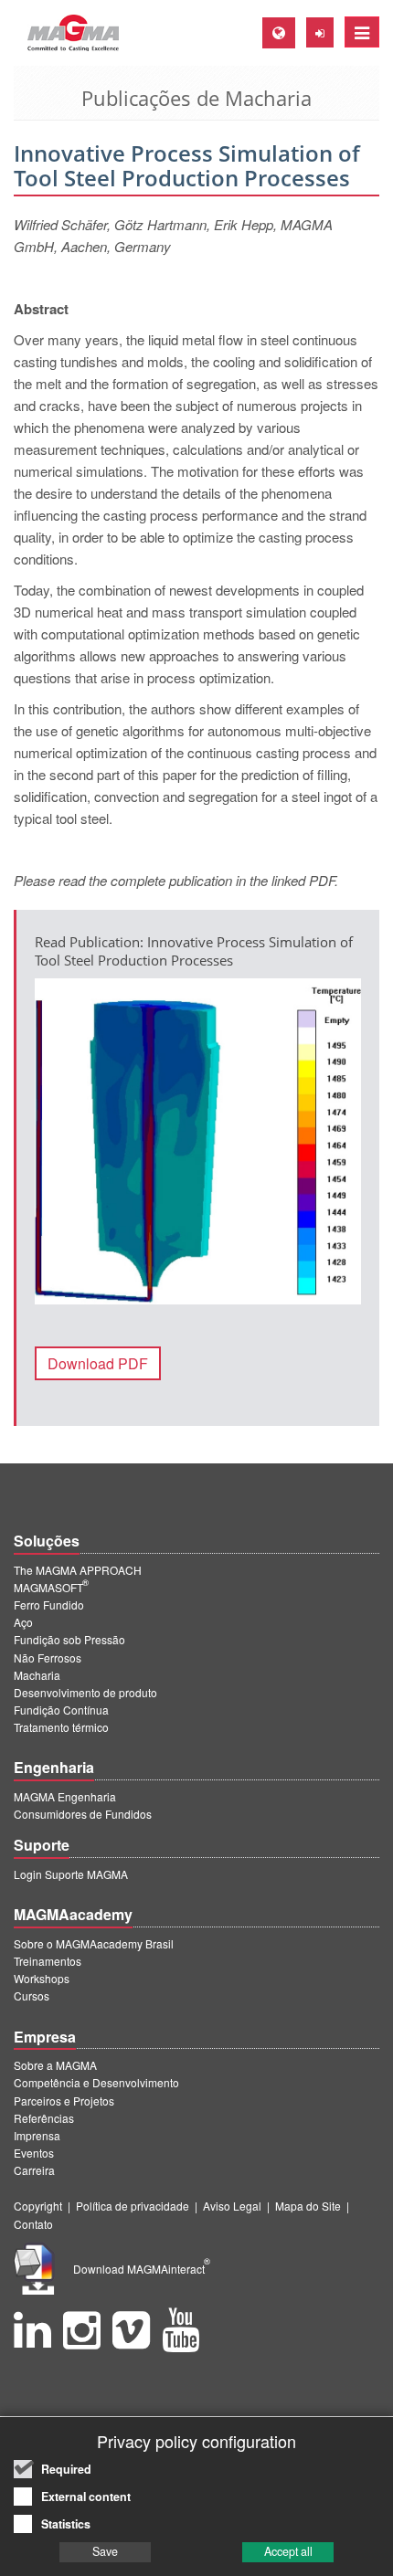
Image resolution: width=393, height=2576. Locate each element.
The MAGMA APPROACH (78, 1570)
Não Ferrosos (48, 1658)
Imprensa (37, 2135)
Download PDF (98, 1363)
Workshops (42, 1978)
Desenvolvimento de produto (85, 1692)
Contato (33, 2224)
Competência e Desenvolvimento (96, 2082)
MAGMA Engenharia (65, 1796)
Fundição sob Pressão (69, 1639)
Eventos (34, 2153)
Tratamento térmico (61, 1727)
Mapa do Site (308, 2206)
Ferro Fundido (49, 1605)
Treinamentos (48, 1961)
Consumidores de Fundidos (83, 1814)
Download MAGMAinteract (142, 2269)
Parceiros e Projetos (64, 2101)
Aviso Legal (232, 2206)
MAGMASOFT (51, 1587)
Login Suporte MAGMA (71, 1874)
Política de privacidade (133, 2206)
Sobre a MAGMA (55, 2065)
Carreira (34, 2170)
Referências (44, 2118)
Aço (23, 1622)
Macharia (37, 1675)
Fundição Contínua (61, 1710)
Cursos (32, 1995)
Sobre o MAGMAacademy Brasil (94, 1943)
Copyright (38, 2206)
